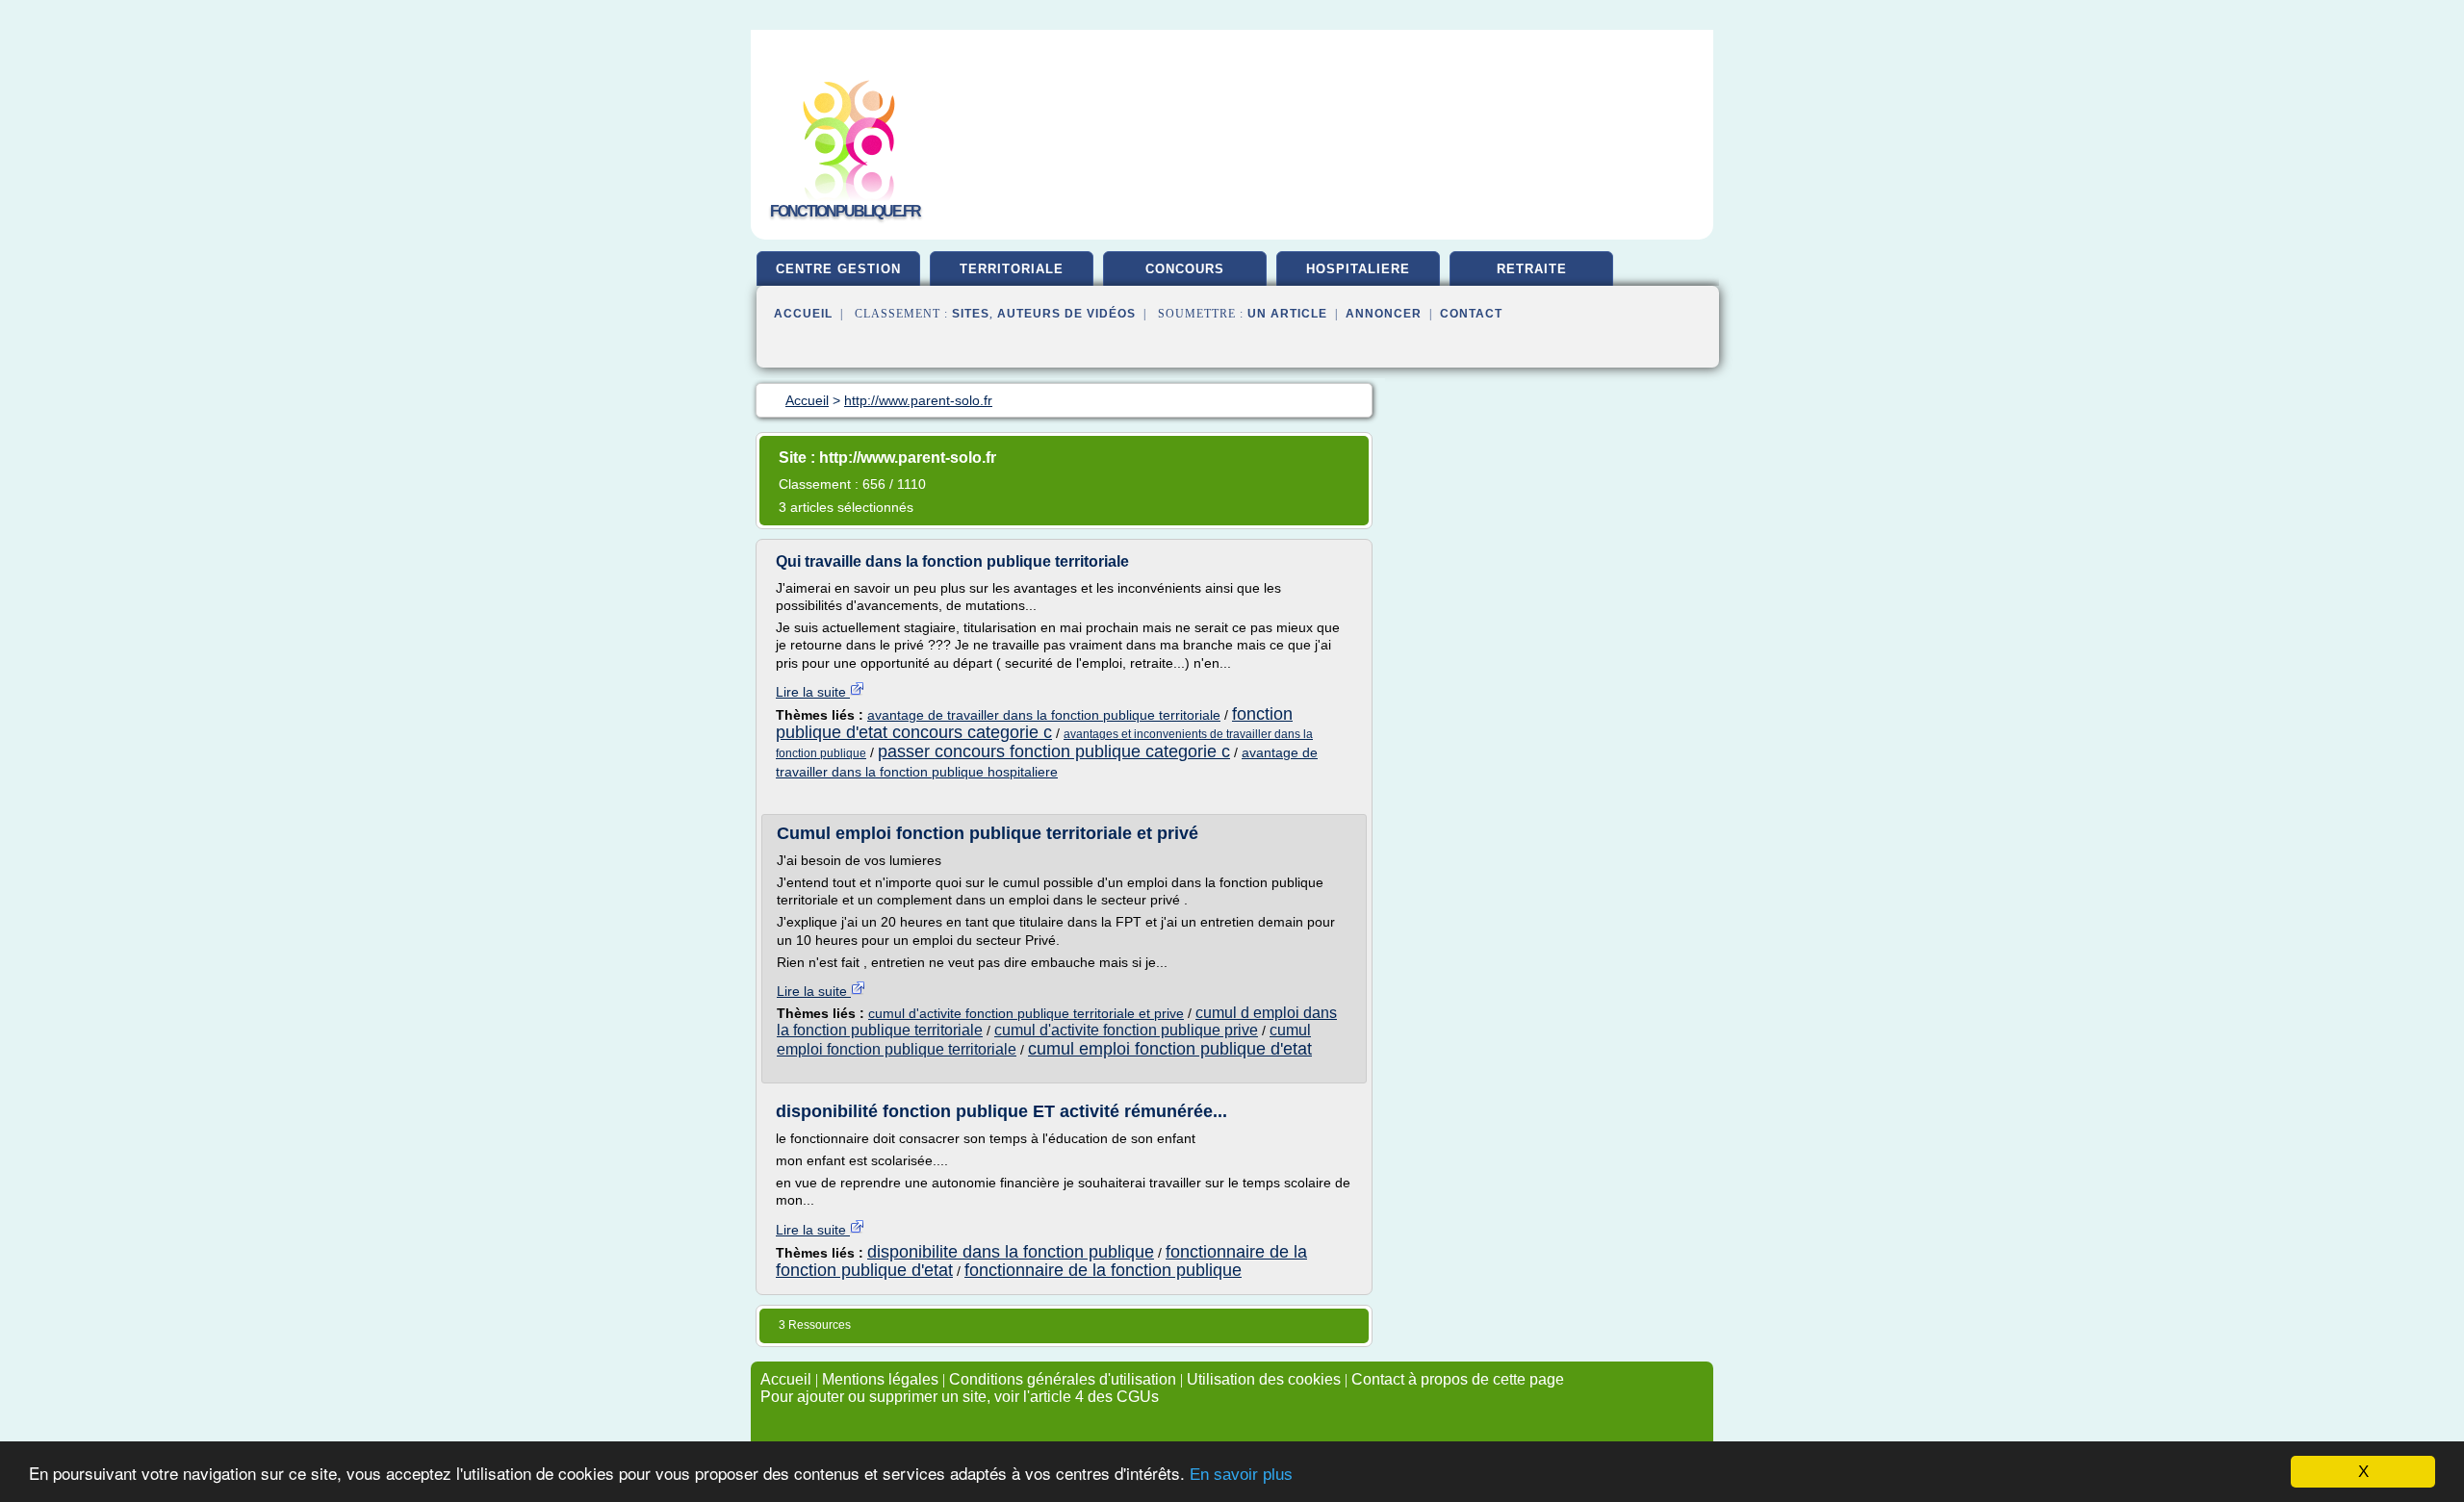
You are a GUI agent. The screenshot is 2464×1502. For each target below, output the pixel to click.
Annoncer (1384, 314)
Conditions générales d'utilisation (1063, 1379)
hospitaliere (1358, 269)
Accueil (803, 314)
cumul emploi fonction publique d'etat (1170, 1049)
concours (1185, 269)
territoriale (1012, 269)
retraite (1532, 269)
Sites (971, 314)
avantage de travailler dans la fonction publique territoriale (1044, 715)
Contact (1471, 314)
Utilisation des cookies (1264, 1379)
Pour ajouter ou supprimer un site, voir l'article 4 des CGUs (960, 1397)
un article (1287, 314)
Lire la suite (813, 692)
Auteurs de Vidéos (1066, 314)
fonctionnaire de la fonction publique (1103, 1270)
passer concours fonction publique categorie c (1054, 751)
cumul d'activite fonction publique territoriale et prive (1026, 1013)
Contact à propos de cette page (1458, 1379)
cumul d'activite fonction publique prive (1126, 1030)
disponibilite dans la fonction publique (1011, 1252)
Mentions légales (880, 1379)
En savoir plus (1241, 1475)
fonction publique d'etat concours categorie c (1034, 723)
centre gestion (838, 269)
